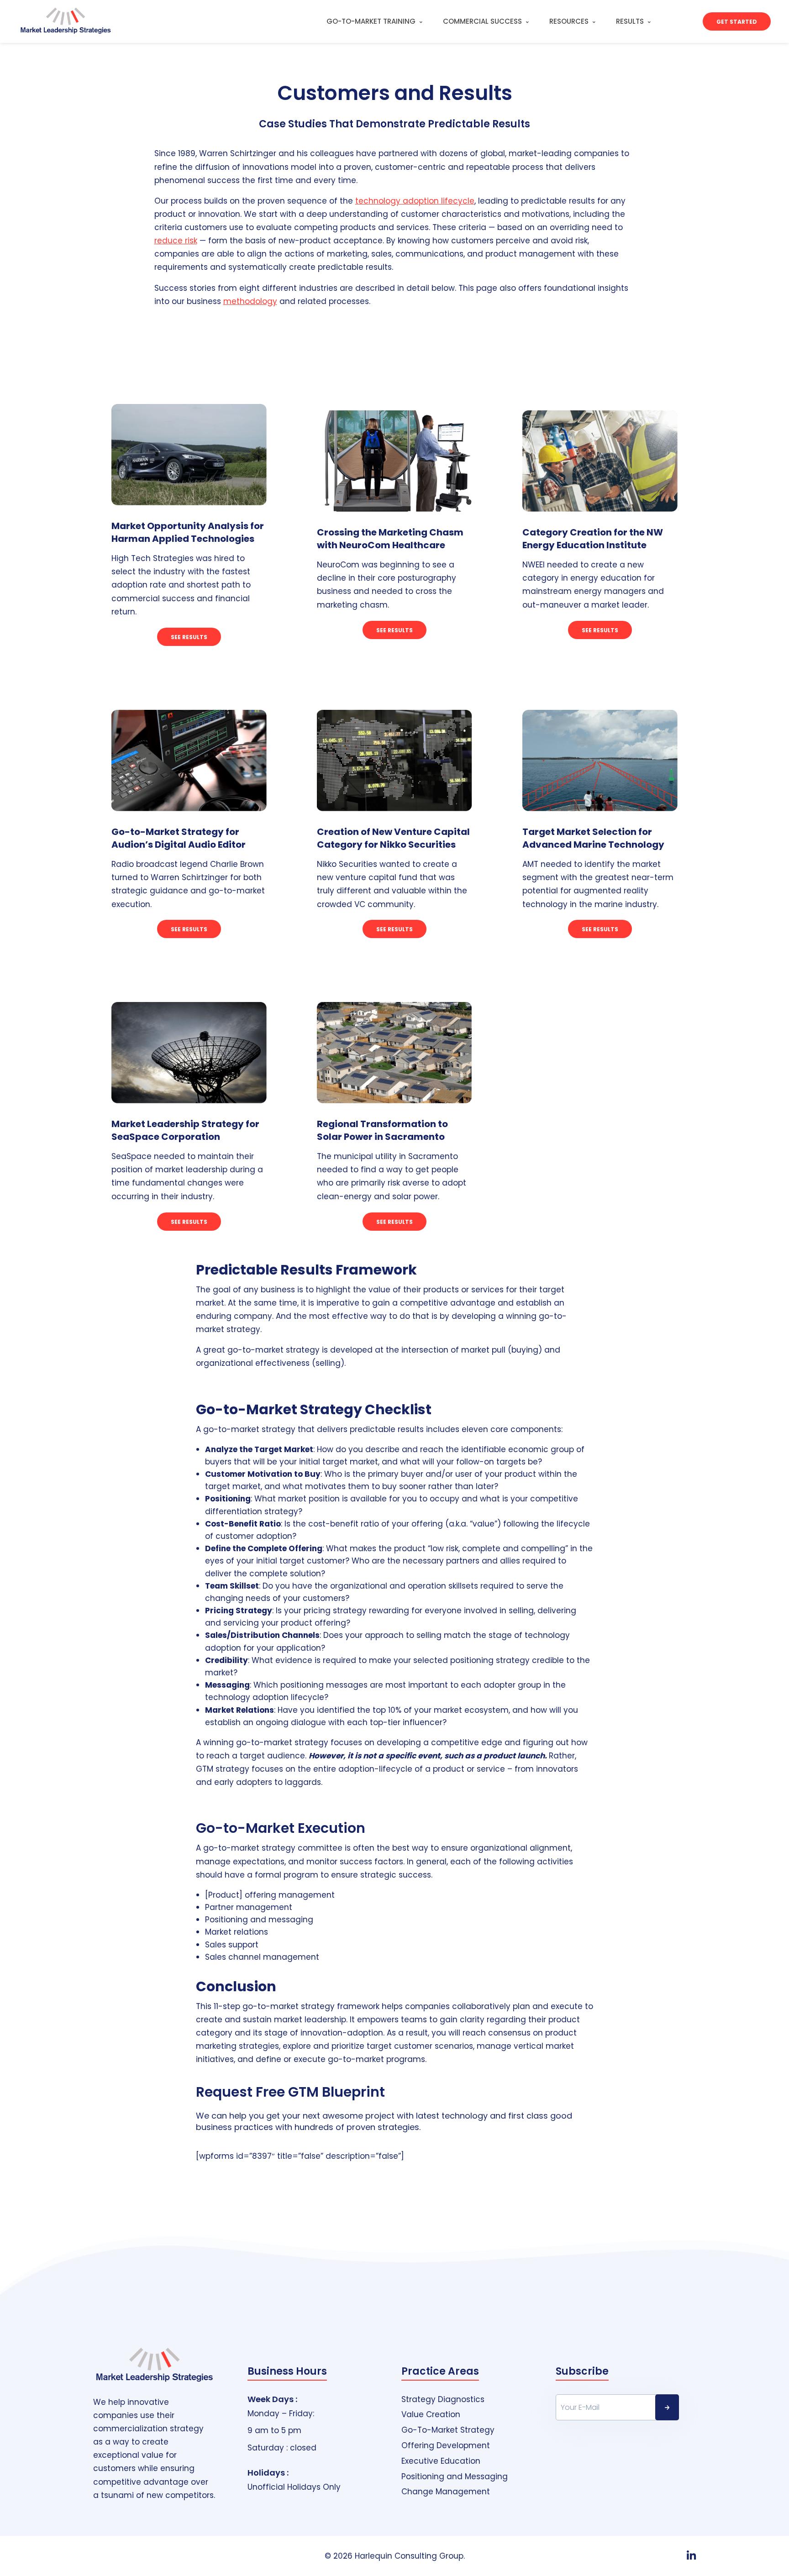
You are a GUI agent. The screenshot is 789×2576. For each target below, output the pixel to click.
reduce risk (176, 241)
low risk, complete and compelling (498, 1548)
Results (630, 21)
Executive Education (441, 2461)
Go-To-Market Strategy (448, 2430)
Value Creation (431, 2415)
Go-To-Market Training (371, 21)
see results (394, 630)
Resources (569, 21)
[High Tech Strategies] (59, 21)
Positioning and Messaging (455, 2477)
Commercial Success (482, 21)
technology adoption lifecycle (415, 201)
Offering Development (446, 2446)
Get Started (737, 22)
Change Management (446, 2492)
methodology (250, 301)
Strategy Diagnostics (443, 2400)
